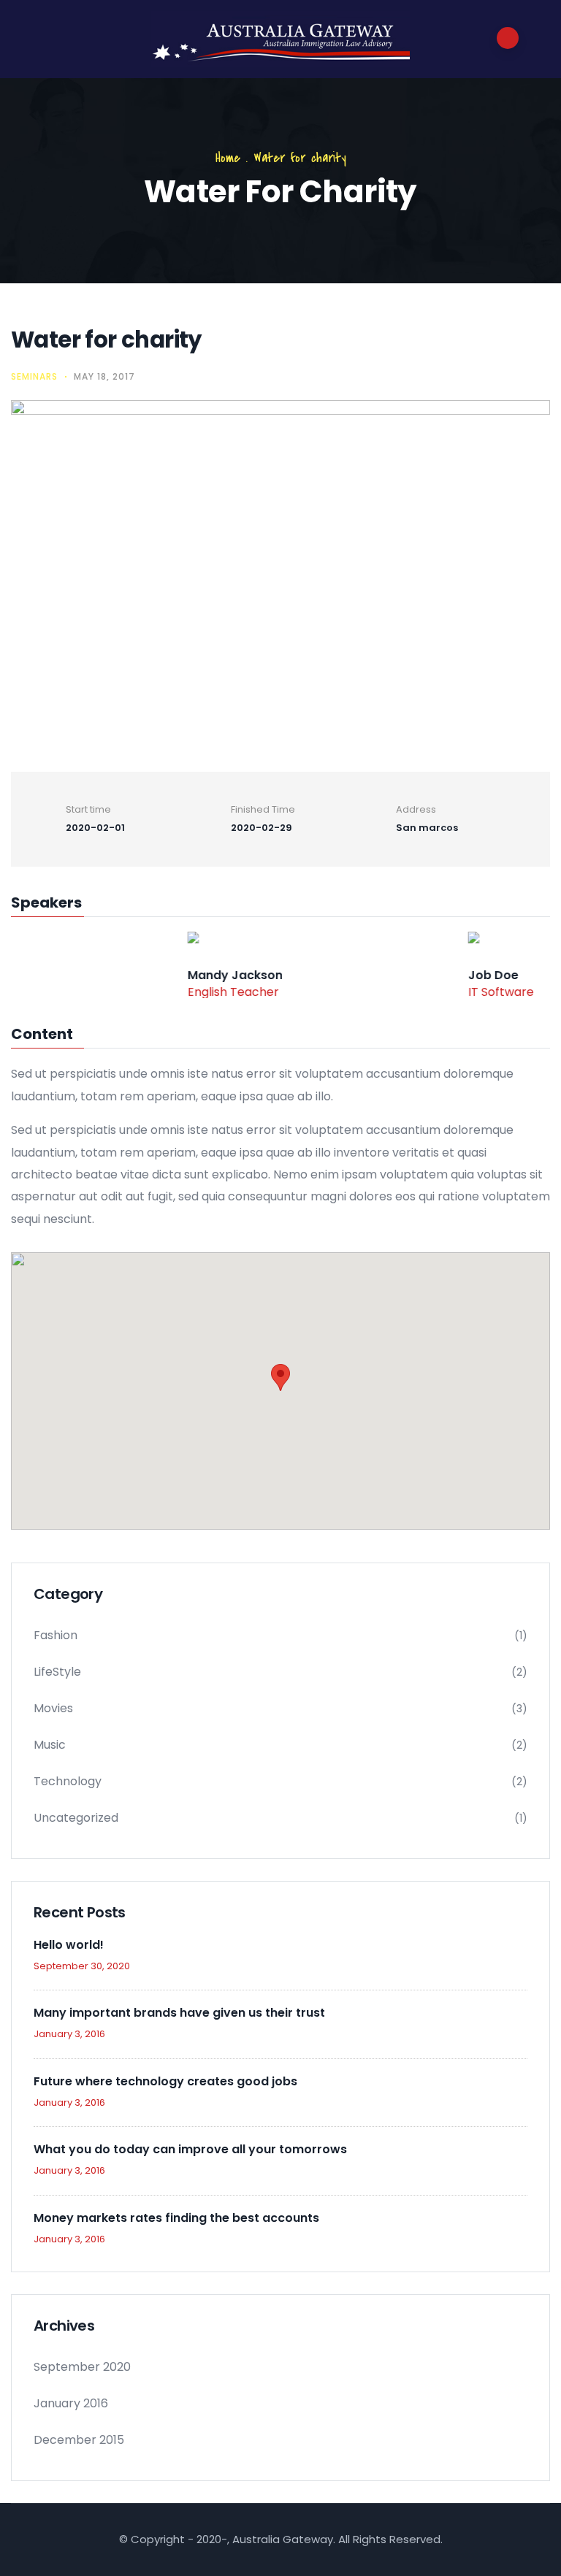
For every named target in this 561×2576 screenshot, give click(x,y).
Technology (68, 1781)
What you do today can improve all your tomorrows (190, 2149)
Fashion (56, 1635)
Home (228, 158)
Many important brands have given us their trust (179, 2013)
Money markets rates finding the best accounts (176, 2218)
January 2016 (71, 2403)
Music (50, 1745)
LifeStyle (57, 1672)
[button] (280, 1377)
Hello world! (69, 1945)
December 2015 (79, 2440)
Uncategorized (76, 1818)
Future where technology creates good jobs (165, 2081)
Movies (53, 1708)
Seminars (34, 376)
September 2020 (82, 2367)
